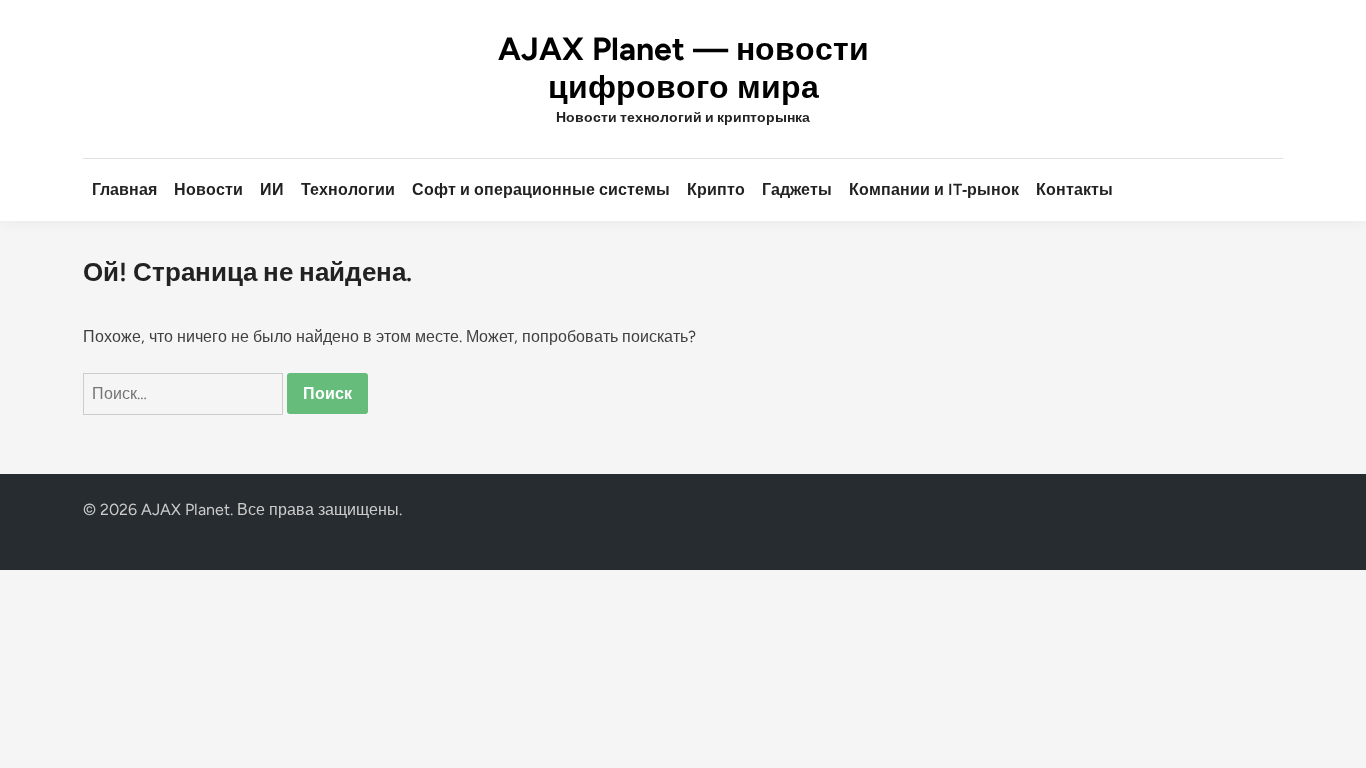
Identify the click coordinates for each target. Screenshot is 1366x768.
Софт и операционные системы (541, 189)
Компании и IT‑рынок (934, 189)
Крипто (716, 189)
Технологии (348, 189)
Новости (208, 189)
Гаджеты (797, 189)
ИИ (272, 189)
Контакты (1074, 189)
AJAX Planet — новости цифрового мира (683, 68)
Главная (124, 189)
